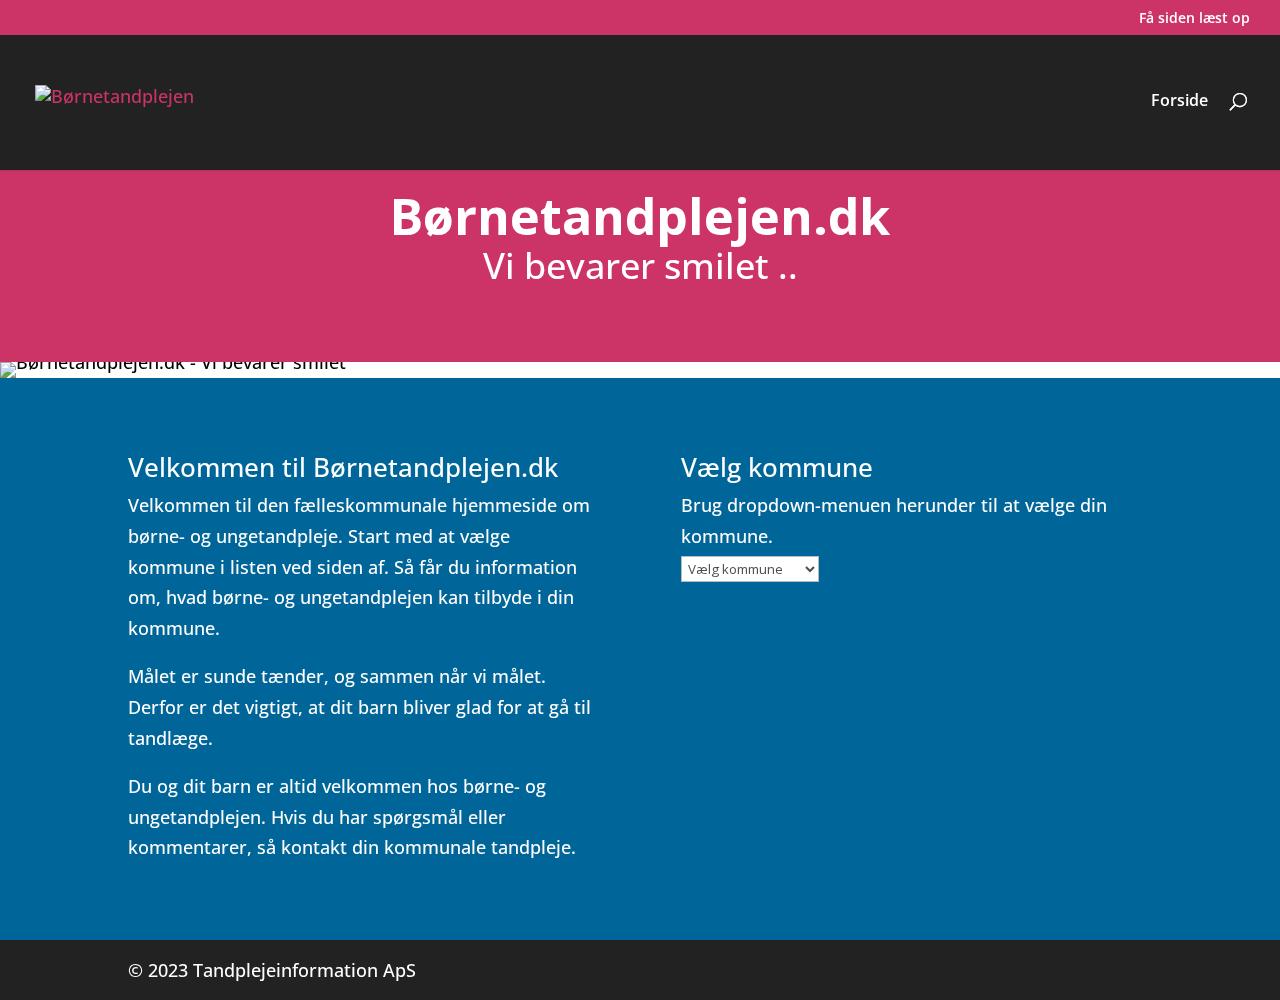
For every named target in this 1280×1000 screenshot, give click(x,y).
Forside (1179, 102)
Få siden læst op (1194, 19)
